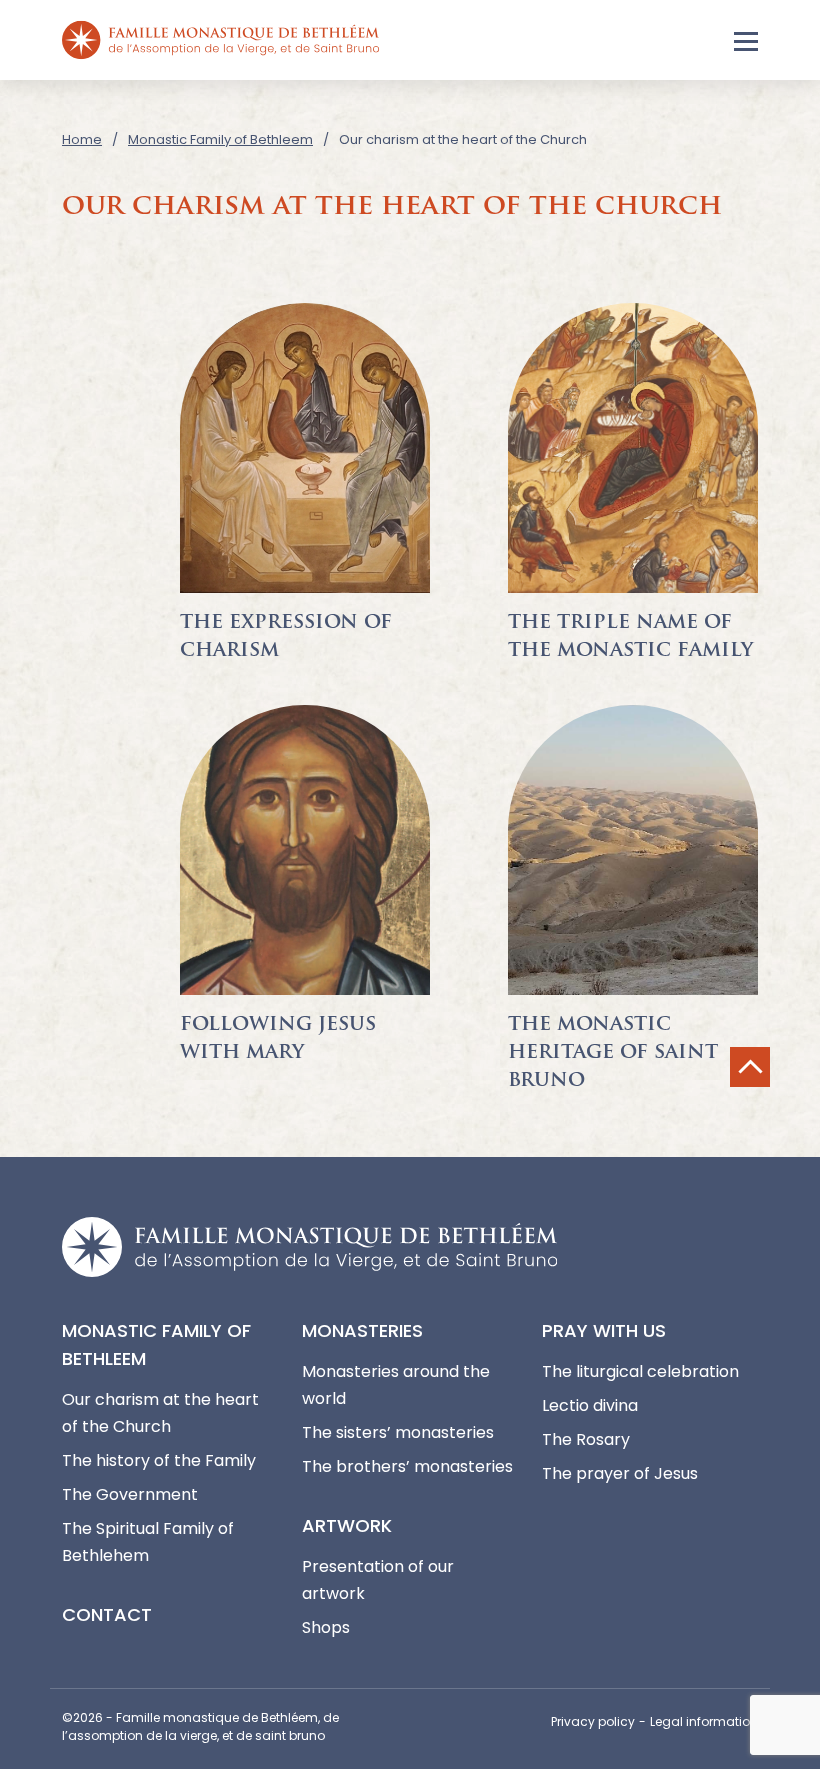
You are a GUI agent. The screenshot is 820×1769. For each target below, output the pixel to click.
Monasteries (362, 1330)
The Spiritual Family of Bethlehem (148, 1542)
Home (82, 139)
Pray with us (604, 1330)
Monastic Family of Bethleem (220, 139)
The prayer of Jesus (620, 1473)
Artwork (347, 1525)
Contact (107, 1614)
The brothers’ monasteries (407, 1466)
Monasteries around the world (396, 1385)
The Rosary (586, 1439)
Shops (326, 1627)
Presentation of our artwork (378, 1580)
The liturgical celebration (640, 1371)
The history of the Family (159, 1460)
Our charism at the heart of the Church (160, 1413)
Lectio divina (590, 1405)
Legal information (704, 1721)
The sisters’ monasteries (398, 1432)
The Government (130, 1494)
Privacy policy (593, 1721)
